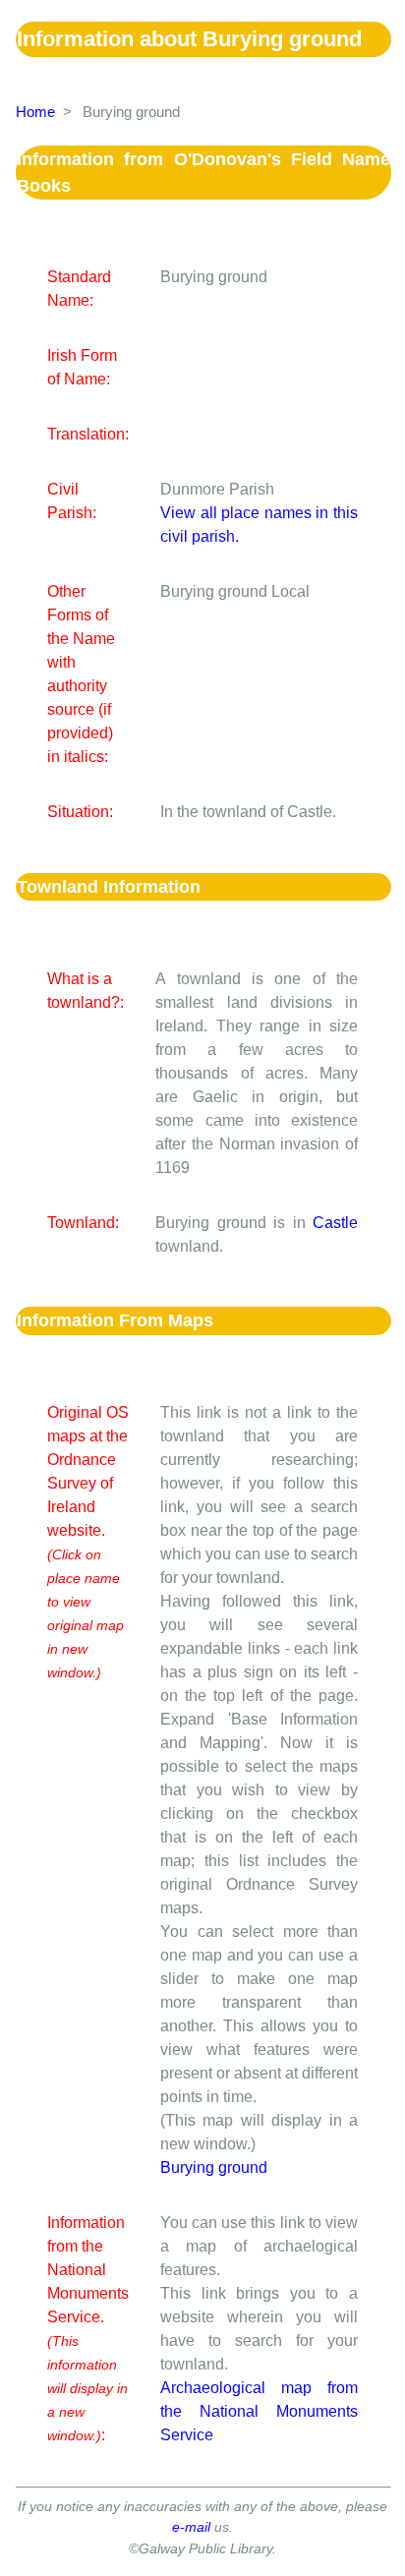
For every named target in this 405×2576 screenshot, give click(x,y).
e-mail (191, 2527)
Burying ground (214, 2167)
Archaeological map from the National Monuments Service (259, 2411)
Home (35, 112)
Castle (335, 1223)
